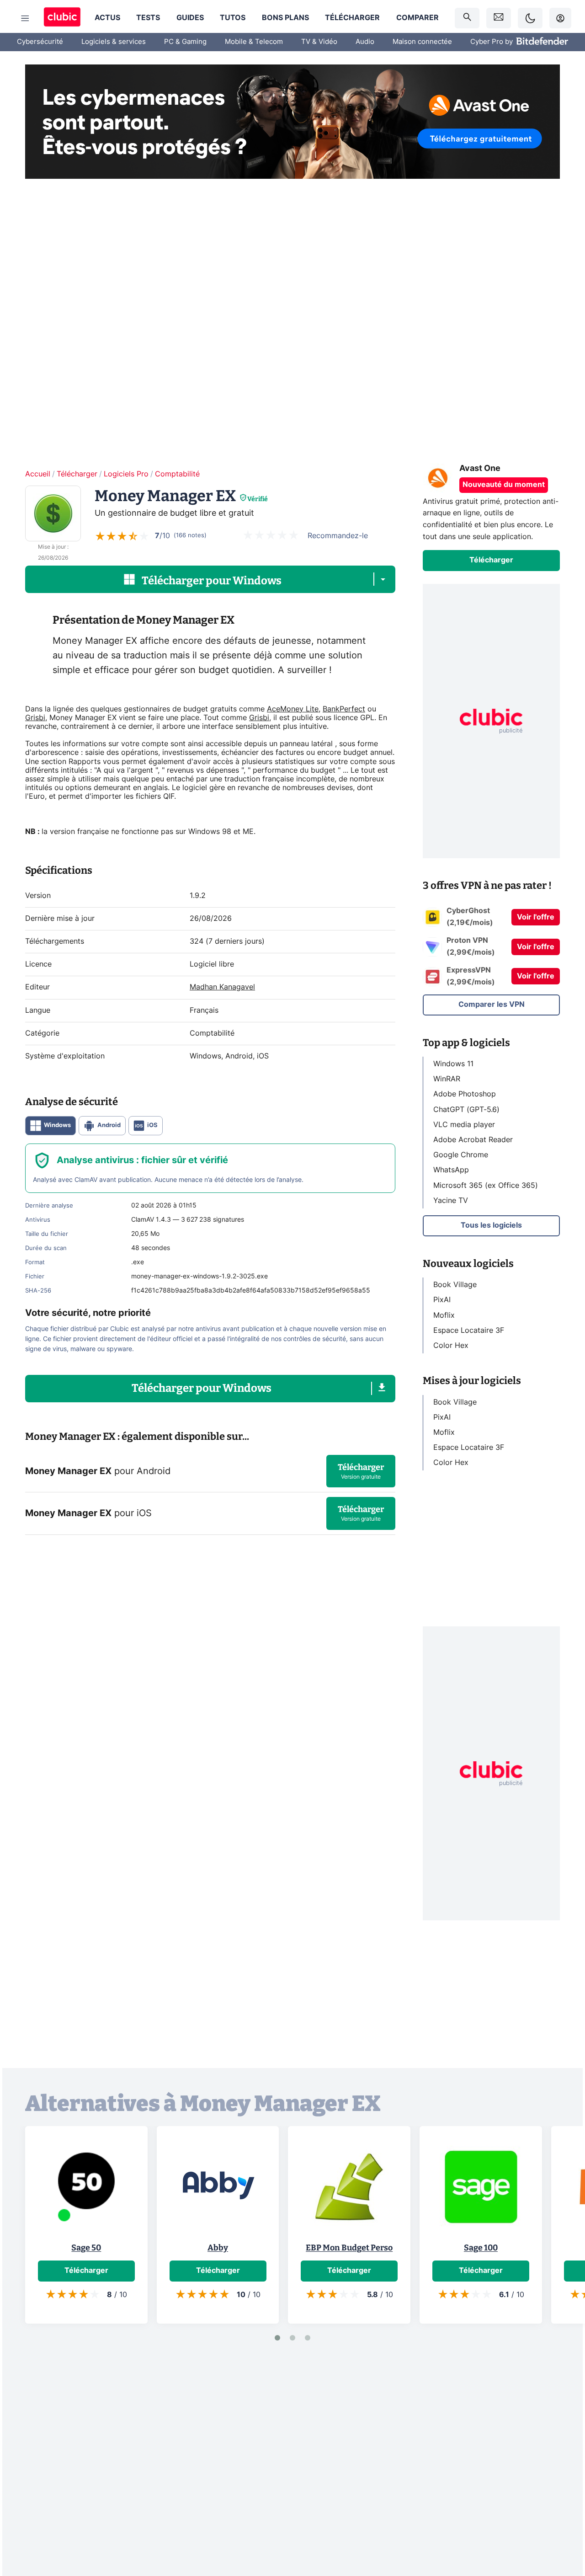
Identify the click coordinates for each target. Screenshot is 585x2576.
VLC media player (464, 1125)
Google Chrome (461, 1155)
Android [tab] (109, 1125)
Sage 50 (86, 2248)
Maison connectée (422, 42)
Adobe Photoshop (465, 1094)
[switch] (530, 18)
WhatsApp (451, 1170)
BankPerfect (344, 709)
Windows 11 (453, 1064)
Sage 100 (481, 2248)
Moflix (444, 1315)
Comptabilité (177, 474)
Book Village (455, 1285)
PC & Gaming (185, 42)
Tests (148, 18)
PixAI (442, 1300)
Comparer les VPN (492, 1005)
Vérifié (258, 499)
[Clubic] (62, 18)
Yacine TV (451, 1201)
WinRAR (447, 1079)
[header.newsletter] (499, 18)
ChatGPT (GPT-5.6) (466, 1109)
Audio (365, 42)
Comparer (417, 18)
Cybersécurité (40, 42)
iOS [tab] (152, 1125)
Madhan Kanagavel (222, 987)
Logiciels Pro (126, 474)
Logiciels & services (114, 42)
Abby (218, 2248)
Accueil (38, 474)
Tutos (233, 18)
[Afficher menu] (25, 18)
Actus (107, 18)
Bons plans (285, 18)
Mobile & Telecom (254, 42)
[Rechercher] (467, 18)
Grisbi (35, 718)
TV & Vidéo (319, 42)
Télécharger (352, 18)
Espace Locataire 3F (469, 1331)
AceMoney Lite (293, 709)
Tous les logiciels (491, 1225)
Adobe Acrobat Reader (473, 1140)
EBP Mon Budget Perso (349, 2248)
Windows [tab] (57, 1125)
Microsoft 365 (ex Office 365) (486, 1185)
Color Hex (451, 1346)
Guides (190, 18)
